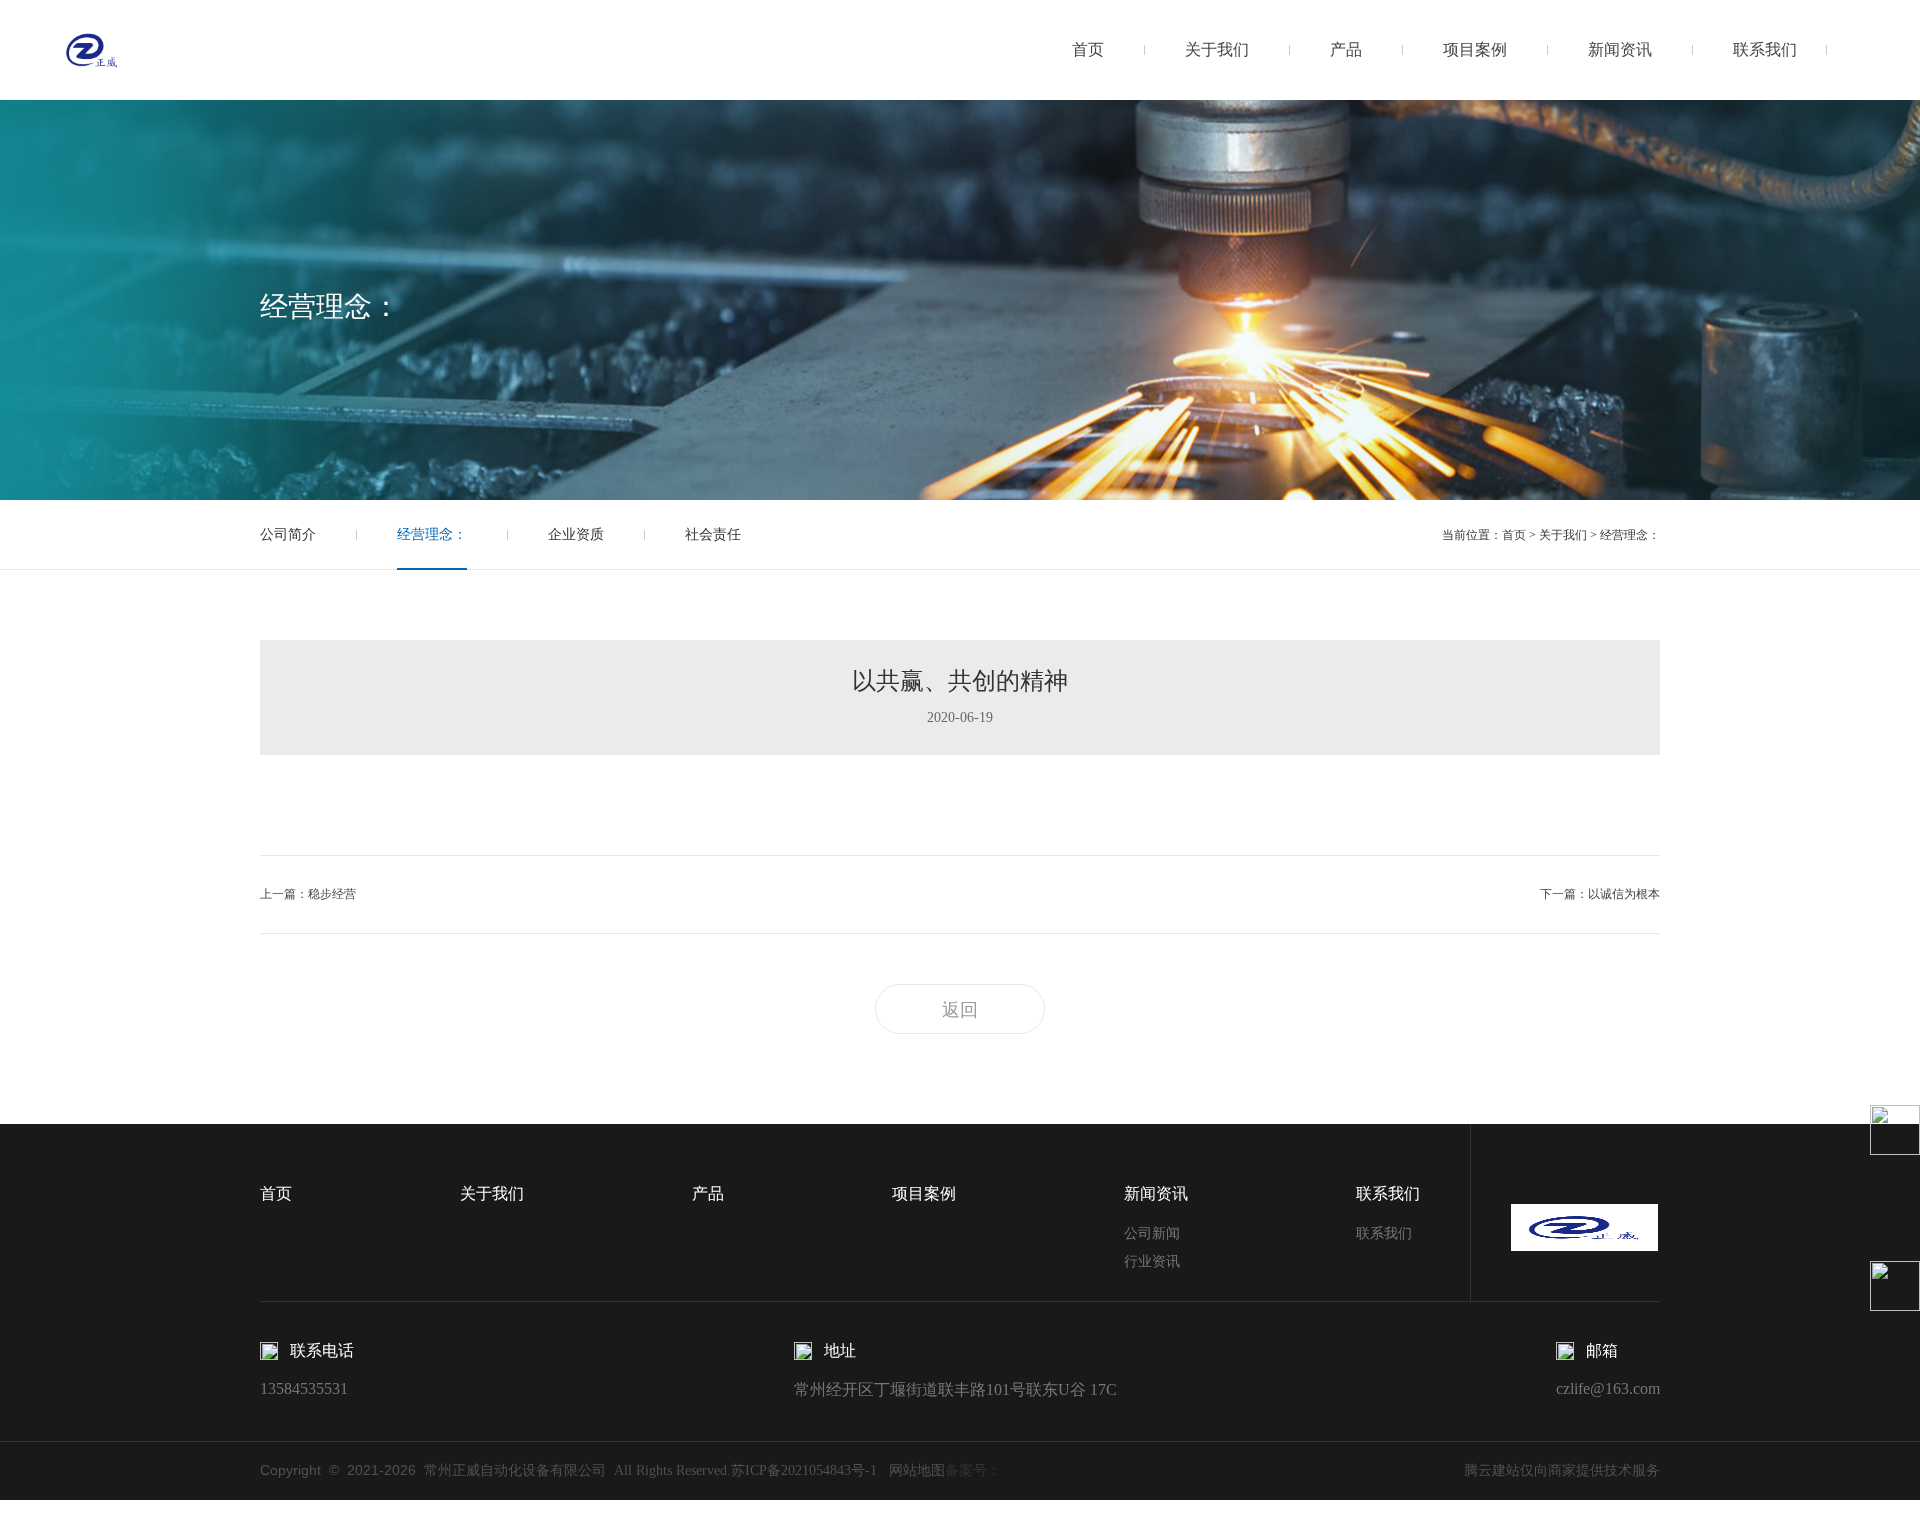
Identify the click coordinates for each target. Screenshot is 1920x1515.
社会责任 (713, 534)
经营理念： (432, 534)
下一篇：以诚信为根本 (1600, 894)
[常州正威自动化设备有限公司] (92, 49)
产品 (1346, 49)
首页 (1088, 49)
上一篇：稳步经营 (308, 894)
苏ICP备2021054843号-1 (804, 1470)
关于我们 (1217, 49)
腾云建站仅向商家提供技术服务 (1562, 1470)
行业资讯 (1152, 1261)
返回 (960, 1010)
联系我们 (1765, 49)
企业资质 (576, 534)
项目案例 (1475, 49)
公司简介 (288, 534)
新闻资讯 (1620, 49)
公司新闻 (1152, 1233)
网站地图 (911, 1470)
